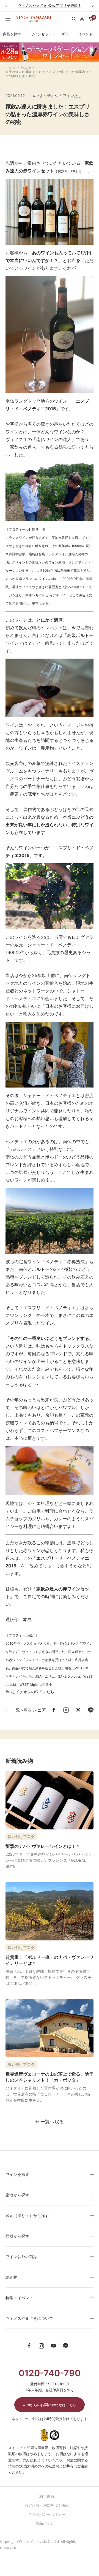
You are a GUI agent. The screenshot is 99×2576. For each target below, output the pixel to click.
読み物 (26, 68)
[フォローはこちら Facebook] (29, 2346)
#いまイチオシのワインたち (57, 96)
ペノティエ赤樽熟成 (65, 1262)
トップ (10, 68)
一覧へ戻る (22, 1710)
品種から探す (17, 2236)
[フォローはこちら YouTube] (53, 2346)
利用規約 (47, 2497)
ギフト (67, 34)
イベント (86, 34)
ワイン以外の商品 (21, 2257)
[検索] (74, 19)
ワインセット (41, 34)
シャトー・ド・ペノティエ (54, 945)
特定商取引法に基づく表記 (47, 2505)
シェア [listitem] (39, 1710)
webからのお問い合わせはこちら (50, 2405)
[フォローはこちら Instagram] (41, 2346)
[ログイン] (82, 19)
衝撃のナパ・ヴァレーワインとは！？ (43, 1846)
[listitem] (54, 1710)
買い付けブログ (21, 1836)
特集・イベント (19, 2298)
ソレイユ (32, 1660)
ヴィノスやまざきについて (29, 2318)
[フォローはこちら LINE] (65, 2346)
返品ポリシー (47, 2523)
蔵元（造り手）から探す (27, 2215)
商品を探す (12, 34)
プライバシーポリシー (47, 2514)
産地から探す (17, 2195)
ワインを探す (17, 2174)
